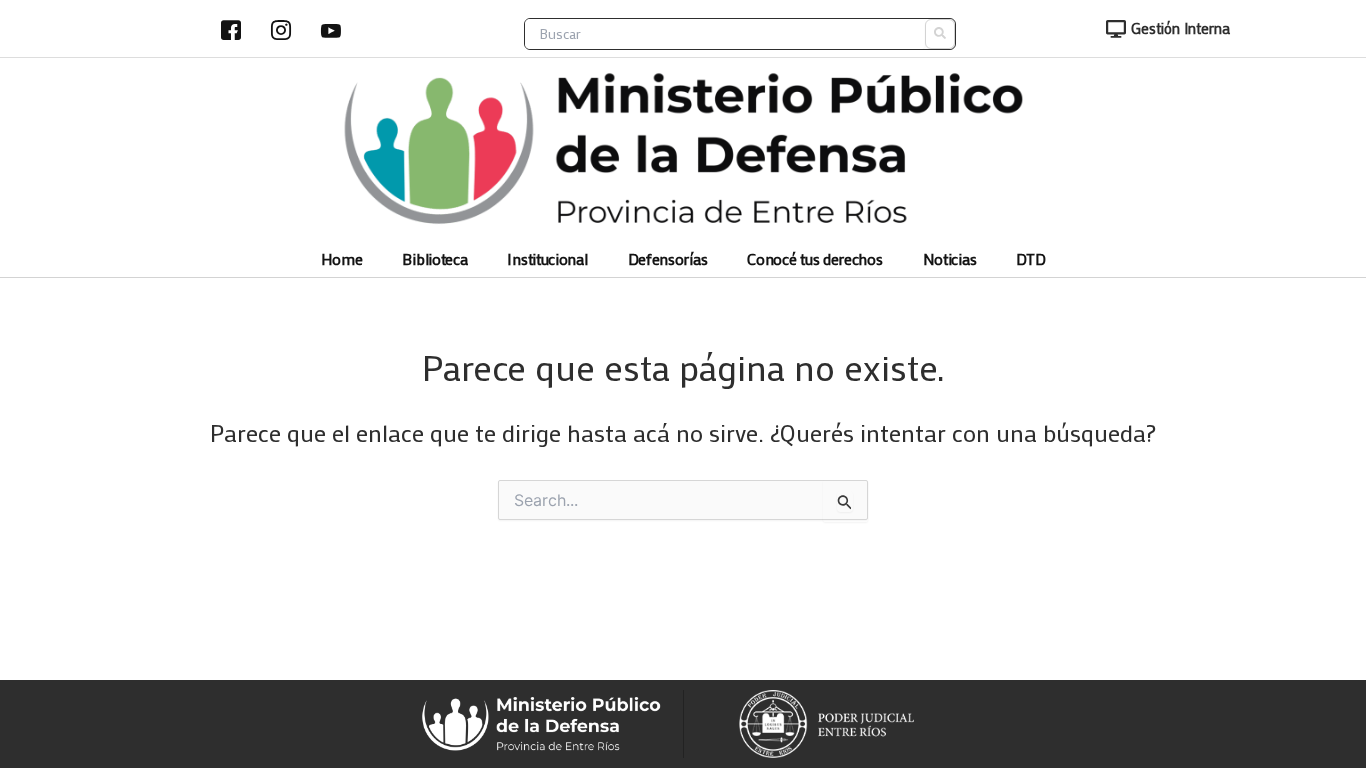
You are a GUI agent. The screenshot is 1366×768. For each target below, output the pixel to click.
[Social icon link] (231, 30)
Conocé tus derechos (814, 260)
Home (342, 260)
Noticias (950, 260)
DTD (1030, 260)
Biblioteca (434, 260)
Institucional (547, 260)
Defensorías (668, 260)
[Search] (940, 34)
